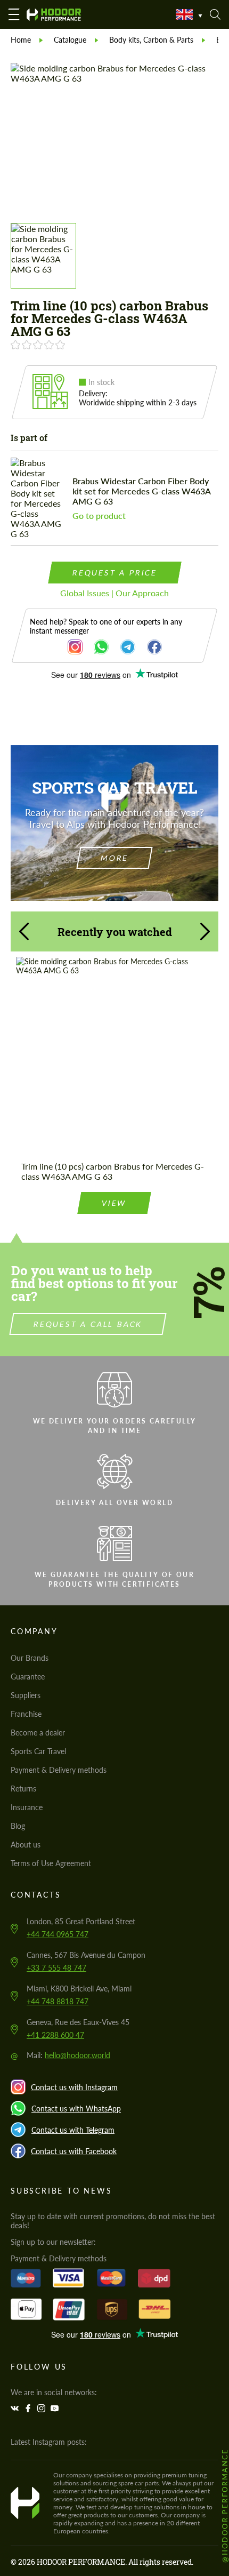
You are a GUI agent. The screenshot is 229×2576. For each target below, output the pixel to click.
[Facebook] (29, 2408)
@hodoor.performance (225, 2505)
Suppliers (26, 1695)
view (114, 1203)
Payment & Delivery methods (59, 1770)
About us (26, 1845)
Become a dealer (38, 1733)
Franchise (26, 1714)
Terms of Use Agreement (51, 1863)
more (114, 858)
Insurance (27, 1807)
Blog (18, 1826)
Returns (23, 1789)
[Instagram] (43, 2408)
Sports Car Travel (38, 1751)
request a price (114, 573)
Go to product (99, 515)
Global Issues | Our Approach (114, 593)
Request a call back (88, 1324)
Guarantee (28, 1677)
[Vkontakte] (16, 2408)
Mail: (68, 2055)
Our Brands (30, 1658)
